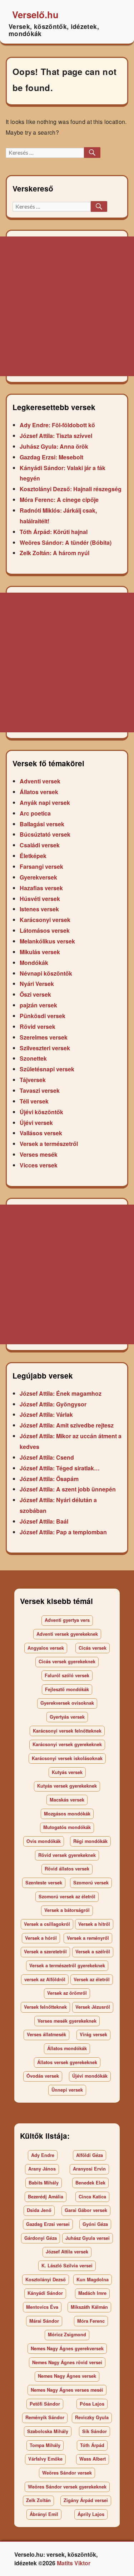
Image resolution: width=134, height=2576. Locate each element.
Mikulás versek (40, 952)
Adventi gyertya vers (67, 1620)
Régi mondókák (90, 1841)
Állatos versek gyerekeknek (67, 2062)
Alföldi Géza (90, 2155)
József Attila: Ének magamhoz (61, 1393)
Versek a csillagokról (47, 1924)
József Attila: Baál (44, 1521)
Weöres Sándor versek (67, 2473)
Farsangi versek (41, 866)
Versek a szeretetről (45, 1952)
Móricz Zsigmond (67, 2335)
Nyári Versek (37, 984)
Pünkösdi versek (43, 1016)
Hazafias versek (41, 888)
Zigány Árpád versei (86, 2500)
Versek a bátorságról (67, 1910)
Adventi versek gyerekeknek (67, 1634)
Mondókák (34, 963)
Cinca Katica (92, 2197)
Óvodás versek (43, 2076)
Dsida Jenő (39, 2210)
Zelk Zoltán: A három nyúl (54, 553)
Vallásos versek (41, 1133)
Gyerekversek (38, 877)
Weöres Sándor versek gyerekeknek (67, 2487)
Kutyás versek (67, 1772)
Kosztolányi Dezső (46, 2279)
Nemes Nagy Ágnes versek (67, 2376)
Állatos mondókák (67, 2048)
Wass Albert (93, 2459)
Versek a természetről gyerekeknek (67, 1965)
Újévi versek (36, 1123)
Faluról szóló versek (67, 1675)
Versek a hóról (41, 1938)
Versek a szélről (93, 1952)
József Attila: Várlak (46, 1414)
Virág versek (93, 2034)
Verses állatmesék (46, 2034)
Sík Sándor (95, 2431)
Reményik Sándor (45, 2417)
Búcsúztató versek (45, 834)
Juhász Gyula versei (88, 2238)
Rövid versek (38, 1027)
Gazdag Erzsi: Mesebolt (51, 457)
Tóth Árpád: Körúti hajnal (54, 532)
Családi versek (40, 845)
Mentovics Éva (42, 2307)
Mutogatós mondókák (67, 1827)
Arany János (42, 2169)
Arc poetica (35, 813)
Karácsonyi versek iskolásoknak (67, 1758)
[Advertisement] (67, 306)
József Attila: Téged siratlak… (60, 1468)
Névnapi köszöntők (46, 973)
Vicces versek (39, 1165)
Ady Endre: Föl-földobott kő (57, 425)
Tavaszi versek (40, 1090)
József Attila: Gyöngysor (53, 1404)
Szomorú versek (91, 1883)
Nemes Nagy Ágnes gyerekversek (67, 2348)
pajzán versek (38, 1005)
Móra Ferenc (91, 2321)
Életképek (33, 856)
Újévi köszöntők (41, 1112)
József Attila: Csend (47, 1457)
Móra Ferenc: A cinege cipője (59, 500)
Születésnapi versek (47, 1069)
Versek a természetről (49, 1144)
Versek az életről (92, 1979)
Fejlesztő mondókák (67, 1689)
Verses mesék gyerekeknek (67, 2021)
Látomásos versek (45, 930)
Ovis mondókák (44, 1841)
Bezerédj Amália (46, 2197)
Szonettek (33, 1058)
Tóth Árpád (92, 2445)
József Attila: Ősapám (49, 1479)
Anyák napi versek (45, 803)
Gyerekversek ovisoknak (67, 1703)
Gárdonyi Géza (41, 2238)
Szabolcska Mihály (48, 2431)
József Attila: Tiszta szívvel (56, 436)
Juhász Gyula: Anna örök (54, 446)
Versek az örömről (67, 1993)
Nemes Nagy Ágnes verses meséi (67, 2390)
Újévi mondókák (90, 2076)
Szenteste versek (44, 1883)
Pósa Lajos (92, 2404)
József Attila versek (67, 2252)
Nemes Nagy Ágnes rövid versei (67, 2362)
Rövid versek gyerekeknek (67, 1855)
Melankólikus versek (47, 941)
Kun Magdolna (93, 2279)
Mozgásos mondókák (67, 1814)
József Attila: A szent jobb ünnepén (68, 1489)
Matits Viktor (74, 2563)
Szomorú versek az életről (67, 1897)
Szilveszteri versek (45, 1048)
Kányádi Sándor (45, 2293)
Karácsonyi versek (45, 920)
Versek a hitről (94, 1924)
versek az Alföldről (45, 1979)
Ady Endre (43, 2155)
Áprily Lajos (91, 2514)
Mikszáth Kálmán (89, 2307)
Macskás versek (67, 1800)
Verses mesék (39, 1154)
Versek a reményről (88, 1938)
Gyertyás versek (67, 1717)
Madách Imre (92, 2293)
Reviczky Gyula (92, 2417)
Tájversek (33, 1080)
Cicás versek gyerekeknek (67, 1661)
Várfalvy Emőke (45, 2459)
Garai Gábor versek (86, 2210)
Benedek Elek (90, 2183)
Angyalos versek (46, 1648)
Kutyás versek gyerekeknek (67, 1786)
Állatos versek (39, 792)
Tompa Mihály (45, 2445)
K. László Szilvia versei (67, 2266)
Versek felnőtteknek (45, 2007)
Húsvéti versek (40, 899)
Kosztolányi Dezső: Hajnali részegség (71, 489)
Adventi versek (40, 781)
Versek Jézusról (93, 2007)
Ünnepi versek (67, 2090)
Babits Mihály (44, 2183)
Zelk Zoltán (38, 2500)
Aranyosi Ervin (89, 2169)
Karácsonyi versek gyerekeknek (67, 1744)
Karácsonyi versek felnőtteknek (67, 1731)
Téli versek (34, 1101)
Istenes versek (39, 909)
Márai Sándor (44, 2321)
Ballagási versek (42, 824)
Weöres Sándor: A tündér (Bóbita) (66, 542)
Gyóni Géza (95, 2224)
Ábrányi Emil (44, 2514)
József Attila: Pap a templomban (63, 1532)
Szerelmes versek (44, 1037)
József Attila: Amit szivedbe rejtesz (67, 1425)
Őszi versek (35, 994)
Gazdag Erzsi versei (48, 2224)
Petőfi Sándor (45, 2404)
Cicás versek (93, 1648)
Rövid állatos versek (67, 1869)
